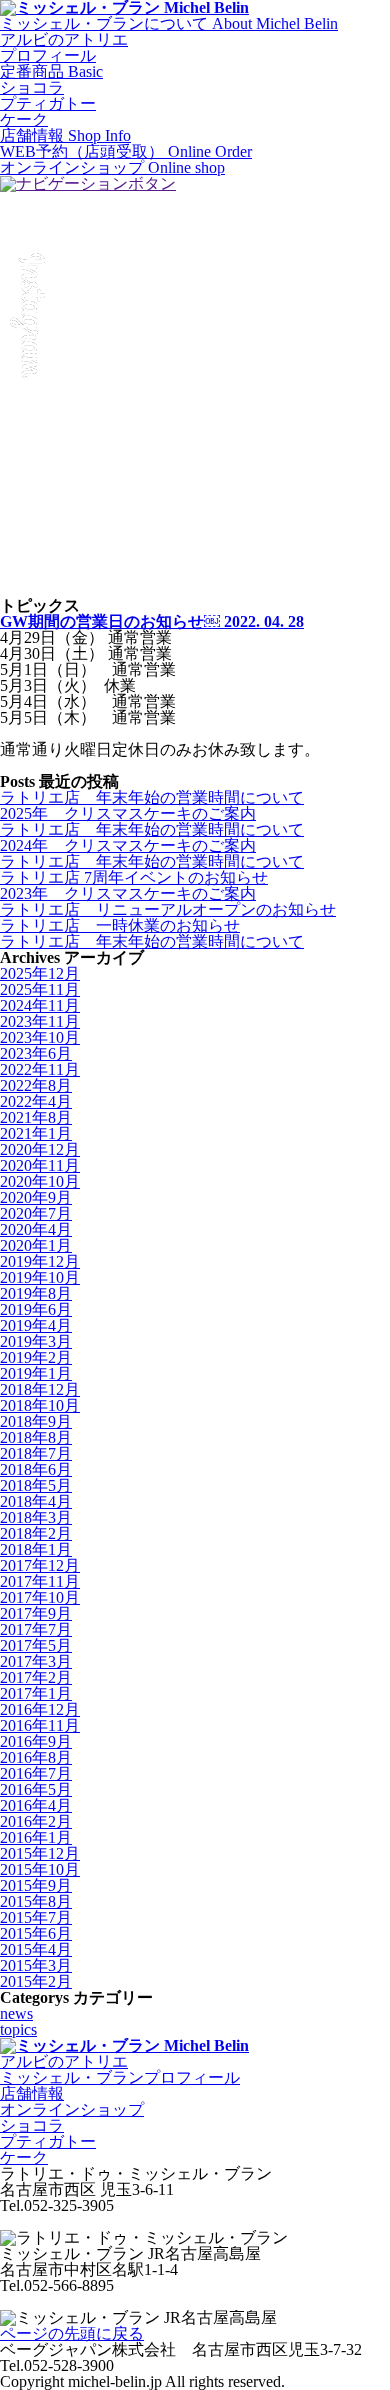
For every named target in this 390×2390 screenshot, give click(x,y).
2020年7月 (36, 1213)
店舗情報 (32, 2093)
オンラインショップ (72, 2109)
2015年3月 (36, 1965)
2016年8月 (36, 1757)
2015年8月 (36, 1901)
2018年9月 (36, 1421)
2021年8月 (36, 1117)
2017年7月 (36, 1629)
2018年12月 (40, 1389)
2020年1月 (36, 1245)
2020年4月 (36, 1229)
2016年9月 (36, 1741)
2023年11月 (40, 1021)
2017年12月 (40, 1565)
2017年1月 (36, 1693)
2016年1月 (36, 1837)
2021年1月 (36, 1133)
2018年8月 (36, 1437)
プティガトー (48, 103)
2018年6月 (36, 1469)
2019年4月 (36, 1325)
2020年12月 (40, 1149)
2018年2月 (36, 1533)
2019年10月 (40, 1277)
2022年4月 (36, 1101)
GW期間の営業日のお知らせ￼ (152, 621)
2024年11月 (40, 1005)
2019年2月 (36, 1357)
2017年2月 (36, 1677)
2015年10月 (40, 1869)
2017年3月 (36, 1661)
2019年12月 (40, 1261)
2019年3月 (36, 1341)
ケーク (24, 119)
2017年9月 (36, 1613)
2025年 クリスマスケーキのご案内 (128, 813)
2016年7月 (36, 1773)
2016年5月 (36, 1789)
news (16, 2013)
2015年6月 (36, 1933)
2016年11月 (40, 1725)
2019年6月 (36, 1309)
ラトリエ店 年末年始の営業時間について (152, 797)
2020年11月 (40, 1165)
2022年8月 (36, 1085)
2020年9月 (36, 1197)
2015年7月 (36, 1917)
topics (18, 2029)
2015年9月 (36, 1885)
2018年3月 (36, 1517)
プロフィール (48, 55)
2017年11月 (40, 1581)
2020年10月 (40, 1181)
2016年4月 (36, 1805)
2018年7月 (36, 1453)
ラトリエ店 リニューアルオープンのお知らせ (168, 909)
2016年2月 (36, 1821)
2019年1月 (36, 1373)
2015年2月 (36, 1981)
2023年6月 (36, 1053)
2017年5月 (36, 1645)
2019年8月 (36, 1293)
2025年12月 (40, 973)
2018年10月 (40, 1405)
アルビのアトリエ (64, 39)
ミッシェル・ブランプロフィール (120, 2077)
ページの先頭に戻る (72, 2333)
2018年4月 (36, 1501)
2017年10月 (40, 1597)
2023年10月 (40, 1037)
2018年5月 (36, 1485)
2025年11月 (40, 989)
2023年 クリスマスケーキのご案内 (128, 893)
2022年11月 (40, 1069)
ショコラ (32, 87)
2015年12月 (40, 1853)
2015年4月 (36, 1949)
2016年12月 (40, 1709)
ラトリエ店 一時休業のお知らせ (120, 925)
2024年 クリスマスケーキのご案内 (128, 845)
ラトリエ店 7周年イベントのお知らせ (134, 877)
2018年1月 (36, 1549)
